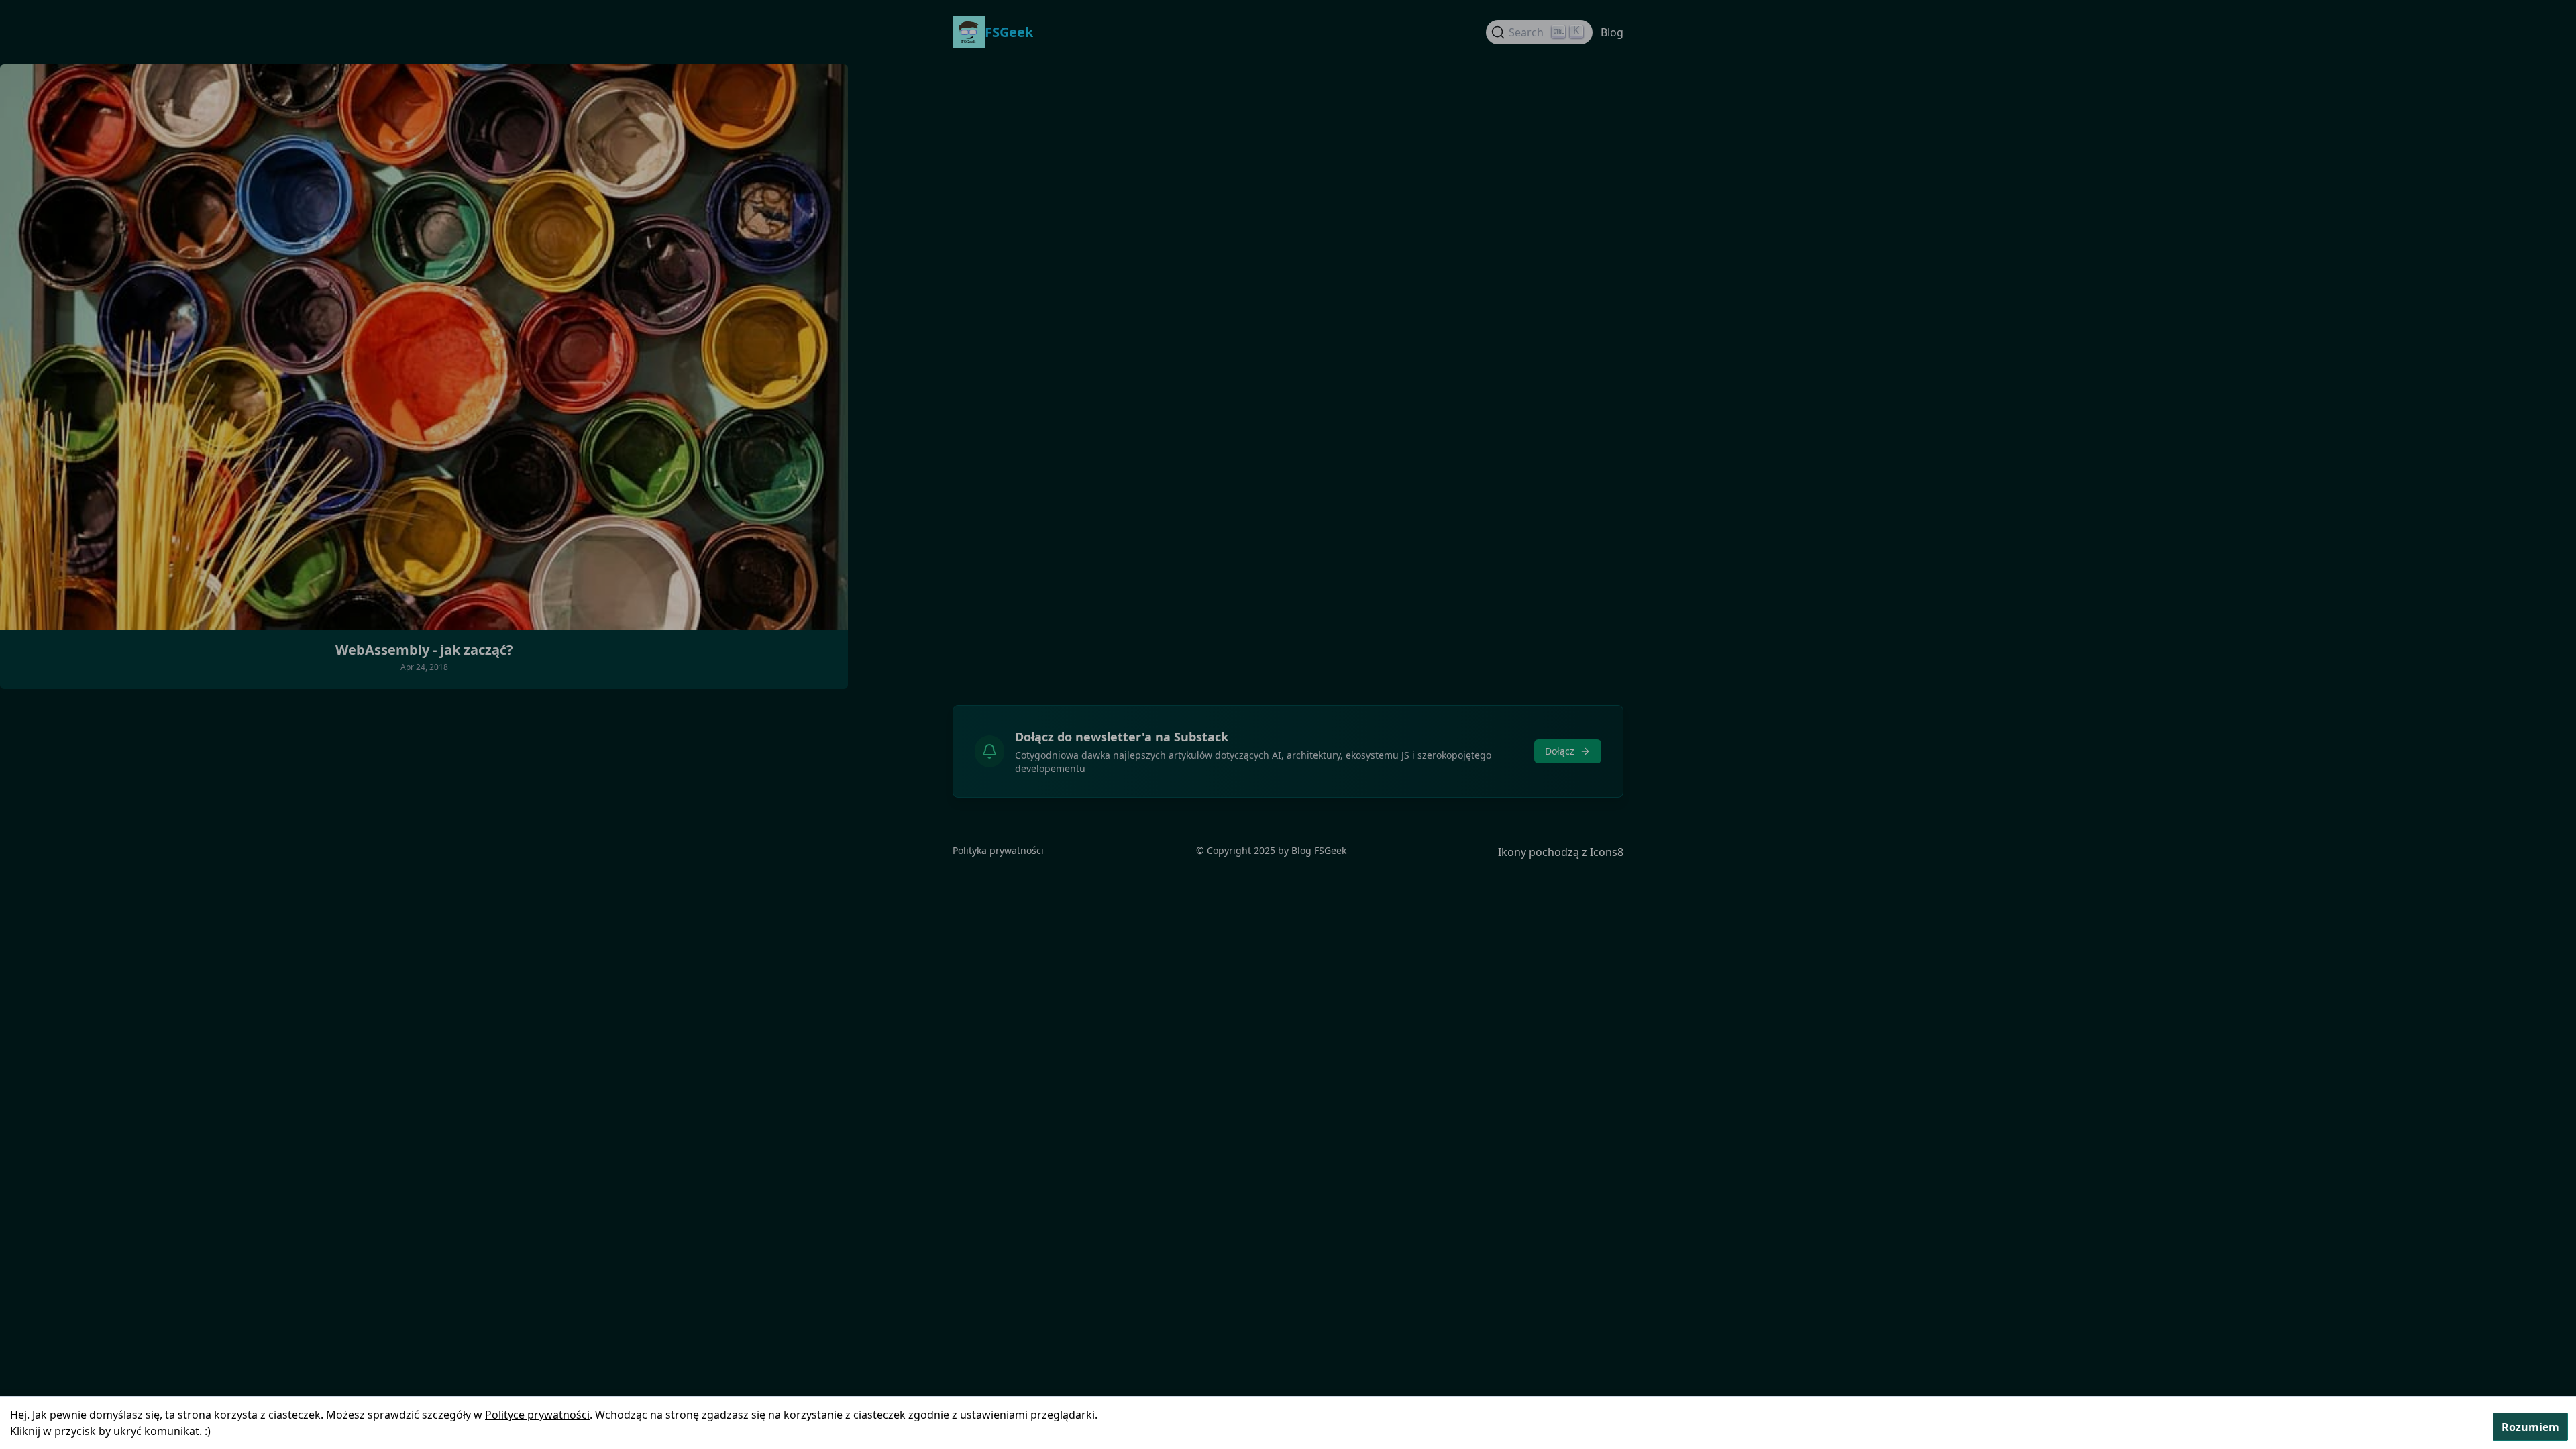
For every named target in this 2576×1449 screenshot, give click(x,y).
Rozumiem (2530, 1427)
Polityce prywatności (537, 1415)
